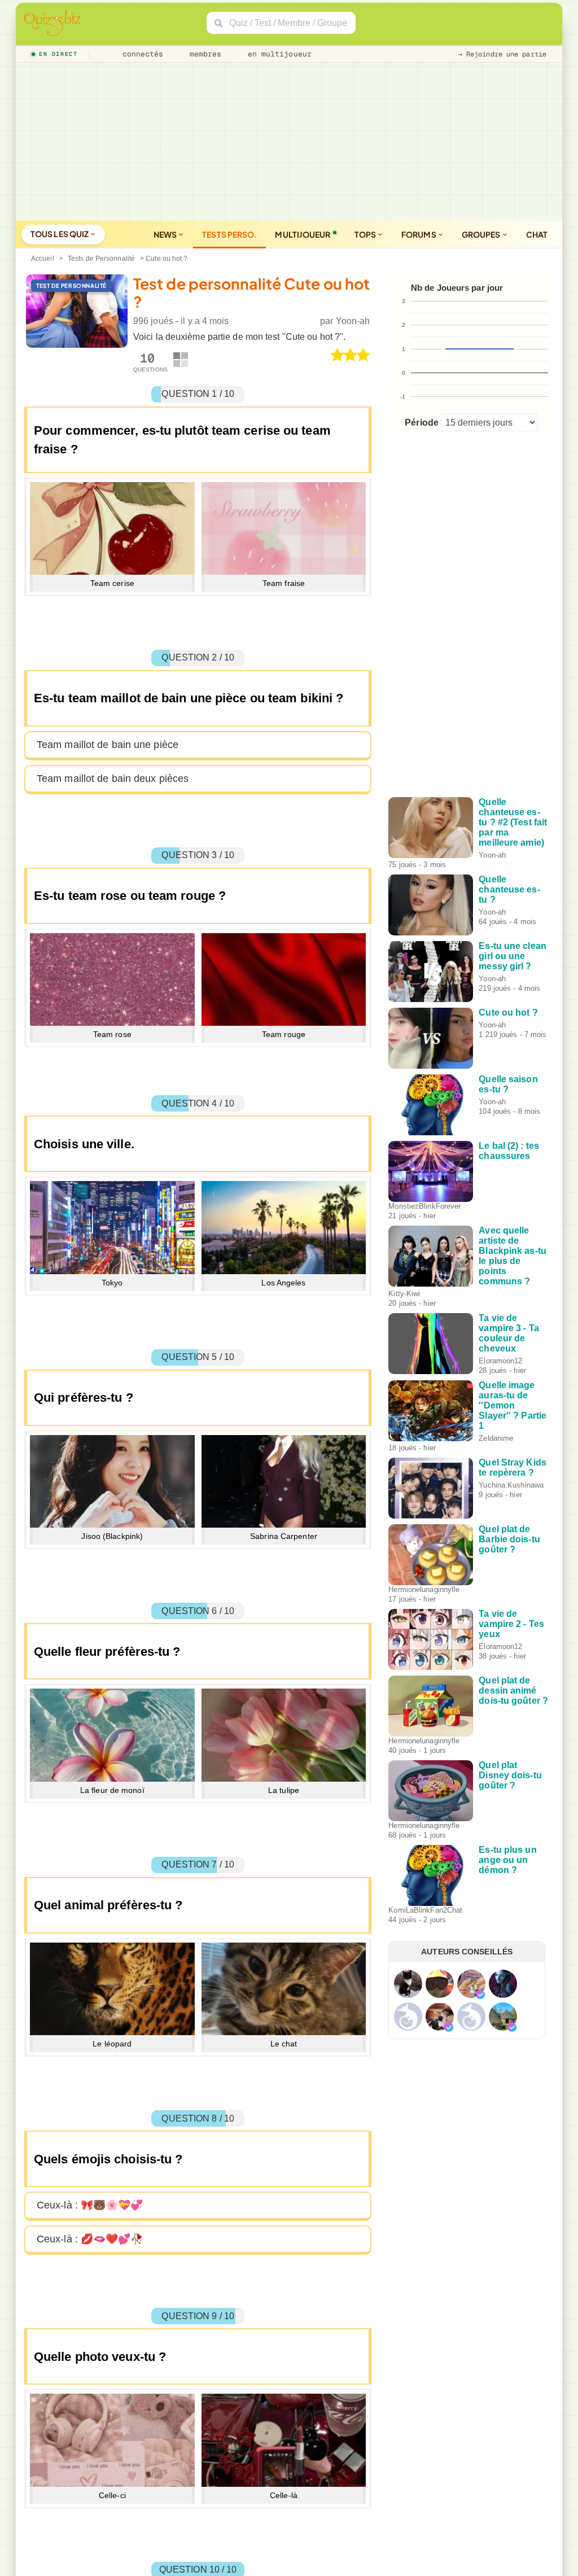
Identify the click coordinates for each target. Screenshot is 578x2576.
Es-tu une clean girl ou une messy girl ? (513, 956)
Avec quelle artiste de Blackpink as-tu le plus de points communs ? (513, 1256)
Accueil (43, 259)
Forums (419, 234)
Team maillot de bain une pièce (108, 745)
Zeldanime (496, 1438)
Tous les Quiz (60, 234)
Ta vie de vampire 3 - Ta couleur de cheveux (509, 1333)
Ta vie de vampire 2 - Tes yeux (511, 1624)
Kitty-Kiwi (404, 1294)
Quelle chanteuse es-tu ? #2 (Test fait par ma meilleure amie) (513, 822)
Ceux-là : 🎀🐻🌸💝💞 (90, 2205)
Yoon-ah (353, 321)
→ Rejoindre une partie (502, 54)
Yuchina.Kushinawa (511, 1485)
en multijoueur (277, 54)
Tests (229, 234)
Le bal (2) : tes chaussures (509, 1151)
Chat (537, 234)
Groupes (482, 234)
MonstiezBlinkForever (424, 1206)
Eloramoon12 (500, 1361)
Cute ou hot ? (508, 1013)
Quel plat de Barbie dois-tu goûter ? (509, 1539)
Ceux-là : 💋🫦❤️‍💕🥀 (90, 2239)
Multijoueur (303, 234)
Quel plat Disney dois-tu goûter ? (510, 1775)
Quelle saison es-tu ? (508, 1084)
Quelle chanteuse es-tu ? (509, 889)
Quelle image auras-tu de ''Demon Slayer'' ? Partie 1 (513, 1405)
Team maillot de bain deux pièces (113, 779)
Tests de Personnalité (101, 259)
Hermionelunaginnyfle (424, 1589)
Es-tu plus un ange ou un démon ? (507, 1860)
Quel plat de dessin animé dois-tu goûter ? (513, 1691)
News (166, 234)
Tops (366, 234)
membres (203, 54)
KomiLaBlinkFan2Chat (425, 1910)
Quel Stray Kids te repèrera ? (513, 1468)
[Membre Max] (480, 1995)
